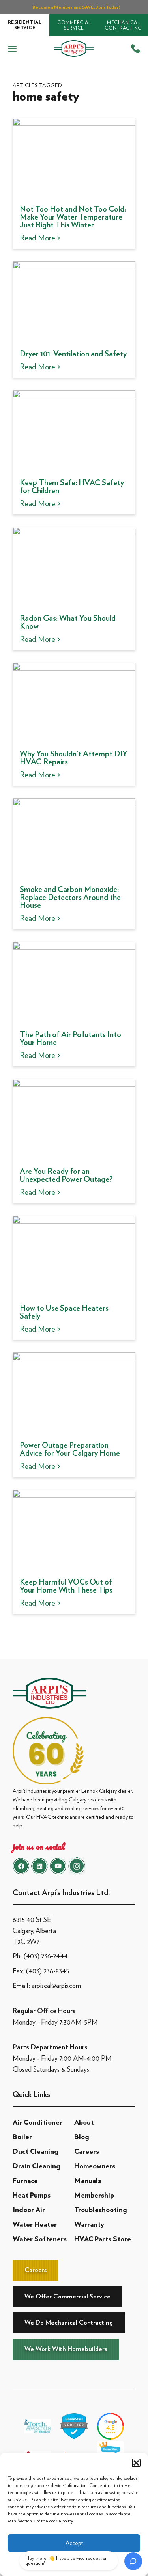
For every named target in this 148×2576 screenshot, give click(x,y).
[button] (136, 2463)
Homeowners (95, 2166)
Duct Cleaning (35, 2152)
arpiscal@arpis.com (56, 1985)
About (84, 2123)
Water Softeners (40, 2239)
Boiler (22, 2137)
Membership (94, 2196)
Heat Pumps (32, 2196)
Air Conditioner (37, 2123)
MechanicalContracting (123, 25)
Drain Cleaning (36, 2166)
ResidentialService (25, 25)
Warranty (89, 2225)
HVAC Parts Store (103, 2239)
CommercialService (74, 25)
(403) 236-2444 (46, 1956)
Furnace (25, 2181)
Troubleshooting (100, 2210)
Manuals (88, 2181)
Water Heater (35, 2225)
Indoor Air (29, 2210)
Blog (81, 2137)
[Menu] (12, 49)
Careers (87, 2152)
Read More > (40, 238)
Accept (74, 2543)
